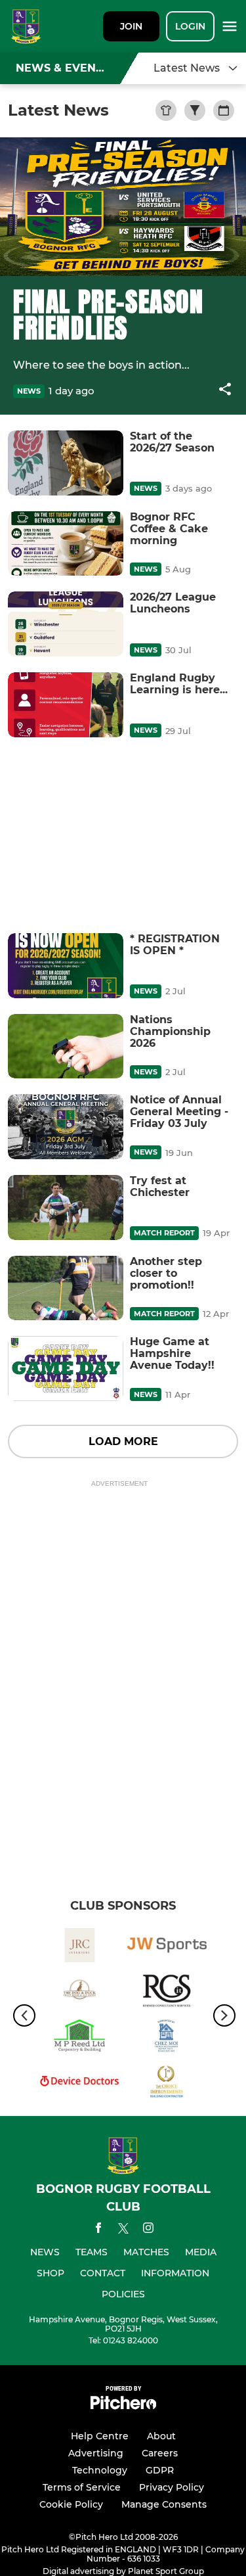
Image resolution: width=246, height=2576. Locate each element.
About (161, 2436)
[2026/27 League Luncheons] (66, 624)
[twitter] (123, 2230)
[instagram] (148, 2230)
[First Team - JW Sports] (167, 1947)
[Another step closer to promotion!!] (66, 1288)
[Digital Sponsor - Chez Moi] (167, 2038)
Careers (160, 2453)
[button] (225, 391)
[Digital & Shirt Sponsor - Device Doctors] (80, 2083)
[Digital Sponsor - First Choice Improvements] (167, 2083)
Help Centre (100, 2436)
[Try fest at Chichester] (66, 1207)
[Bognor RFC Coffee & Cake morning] (66, 544)
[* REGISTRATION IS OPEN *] (66, 966)
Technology (100, 2470)
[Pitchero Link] (123, 2406)
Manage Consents (164, 2504)
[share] (225, 390)
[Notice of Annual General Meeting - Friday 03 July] (66, 1127)
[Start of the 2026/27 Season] (66, 463)
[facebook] (98, 2230)
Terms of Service (82, 2487)
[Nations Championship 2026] (66, 1046)
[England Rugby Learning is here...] (66, 705)
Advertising (96, 2453)
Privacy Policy (172, 2487)
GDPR (160, 2470)
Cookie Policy (71, 2504)
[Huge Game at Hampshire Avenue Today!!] (66, 1368)
